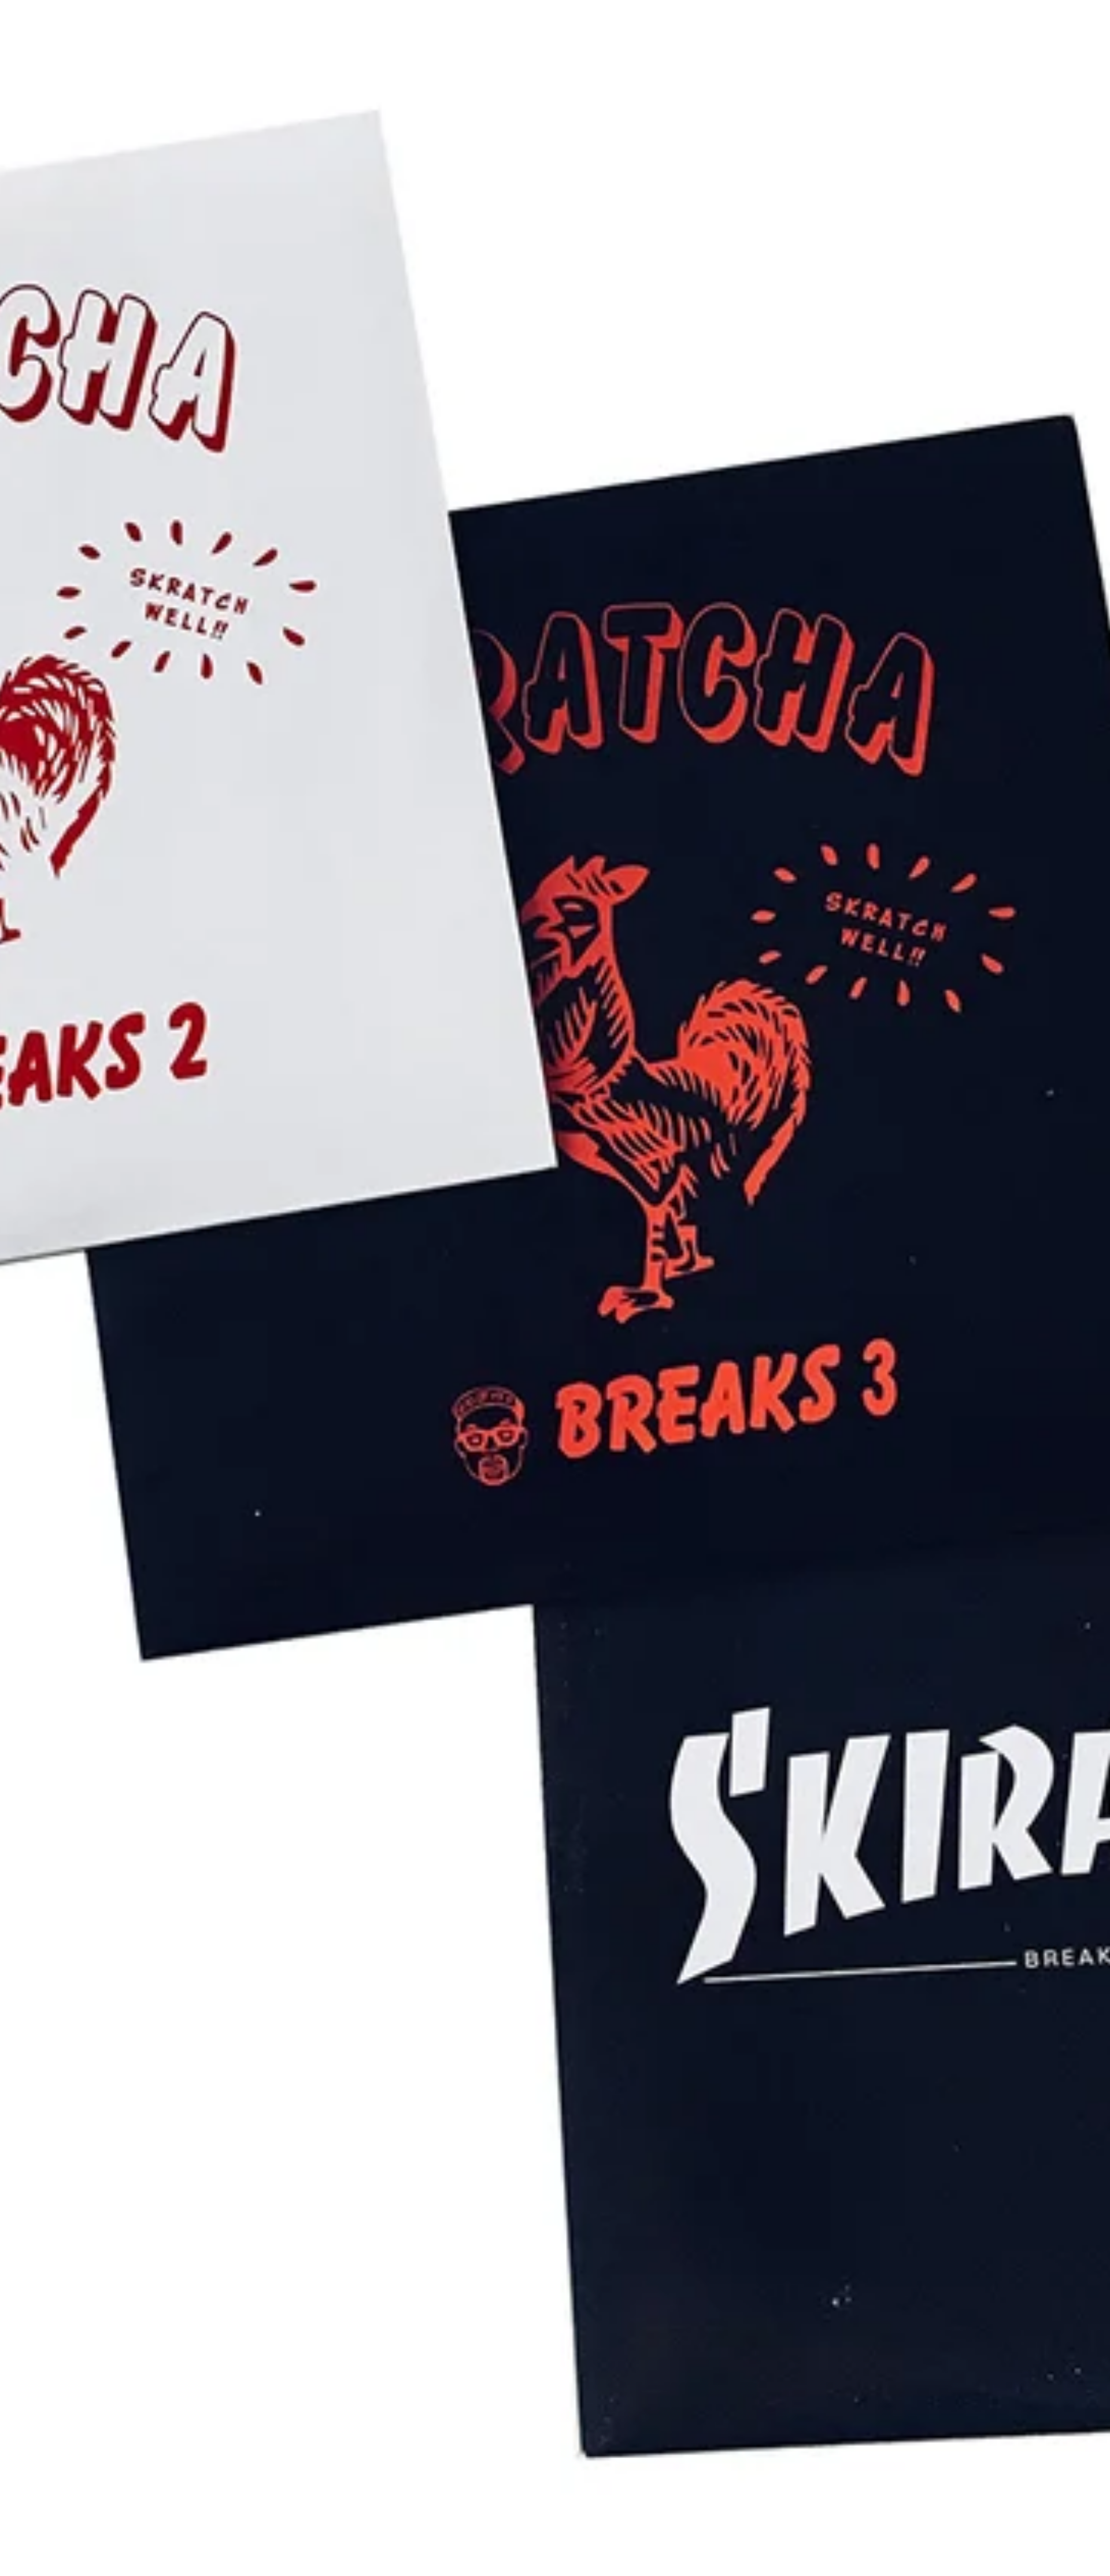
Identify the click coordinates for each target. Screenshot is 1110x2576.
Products (504, 25)
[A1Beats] (79, 25)
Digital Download (580, 25)
